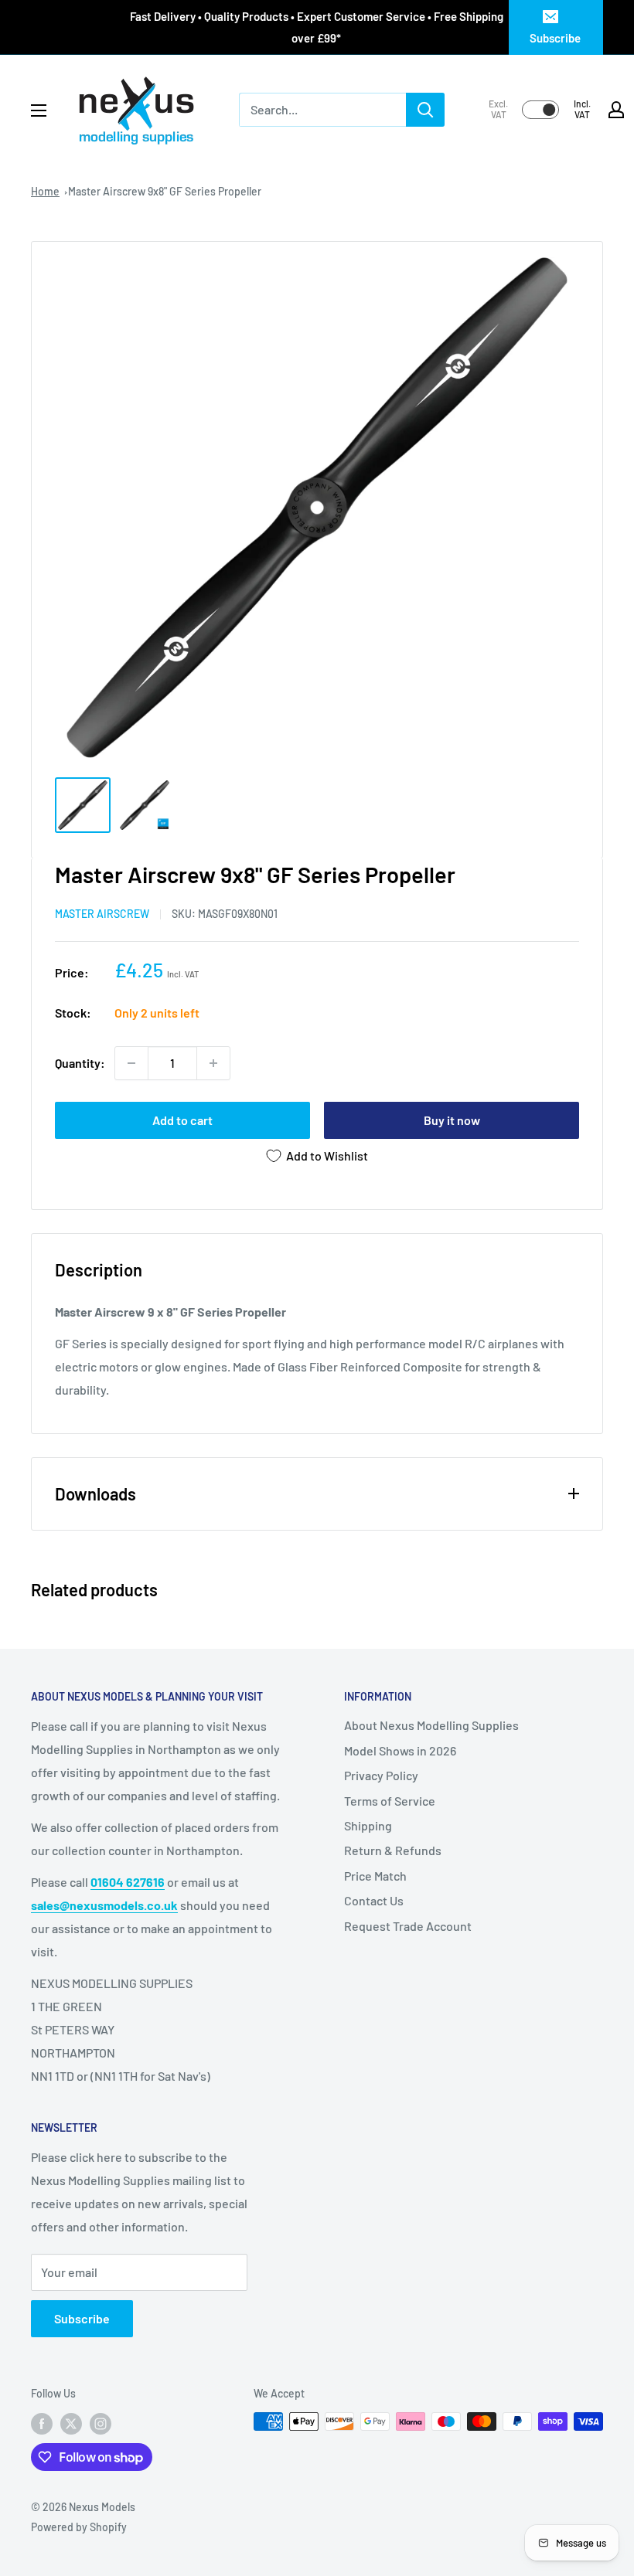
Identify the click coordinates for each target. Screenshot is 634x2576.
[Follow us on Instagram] (101, 2423)
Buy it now (452, 1120)
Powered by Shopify (79, 2527)
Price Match (375, 1876)
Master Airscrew (102, 914)
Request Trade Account (408, 1926)
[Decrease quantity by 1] (131, 1063)
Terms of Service (390, 1801)
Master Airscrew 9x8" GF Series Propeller (165, 191)
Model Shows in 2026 (400, 1750)
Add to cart (182, 1120)
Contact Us (374, 1900)
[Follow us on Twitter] (71, 2423)
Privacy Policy (381, 1775)
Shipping (368, 1825)
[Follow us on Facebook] (42, 2423)
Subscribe (555, 38)
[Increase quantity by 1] (213, 1063)
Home (45, 191)
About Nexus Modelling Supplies (431, 1725)
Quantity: (80, 1063)
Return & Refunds (393, 1850)
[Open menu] (39, 110)
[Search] (425, 110)
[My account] (616, 110)
